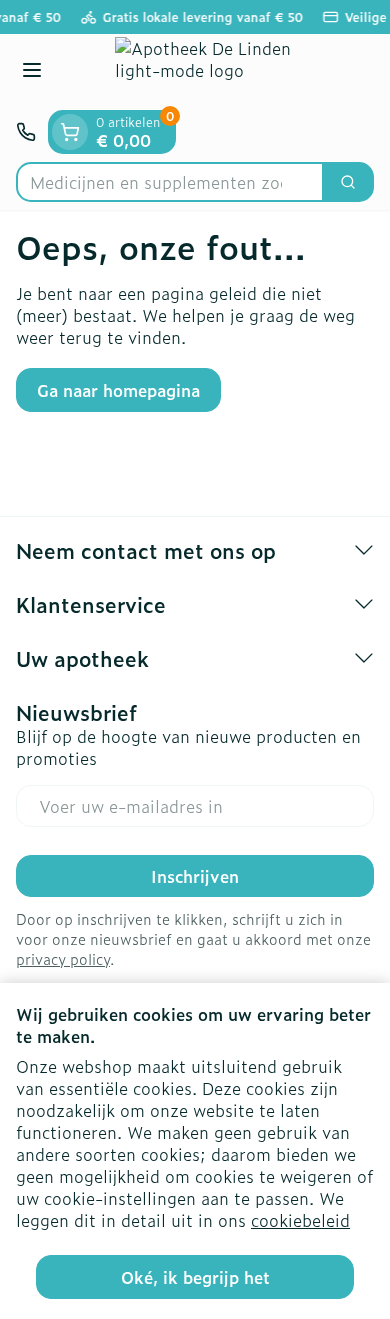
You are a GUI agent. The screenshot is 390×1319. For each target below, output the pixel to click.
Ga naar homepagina (118, 390)
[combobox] (170, 182)
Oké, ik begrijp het (195, 1277)
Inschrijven (195, 876)
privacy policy (63, 958)
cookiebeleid (300, 1220)
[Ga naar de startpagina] (215, 72)
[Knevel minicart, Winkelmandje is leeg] (70, 132)
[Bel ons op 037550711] (26, 132)
